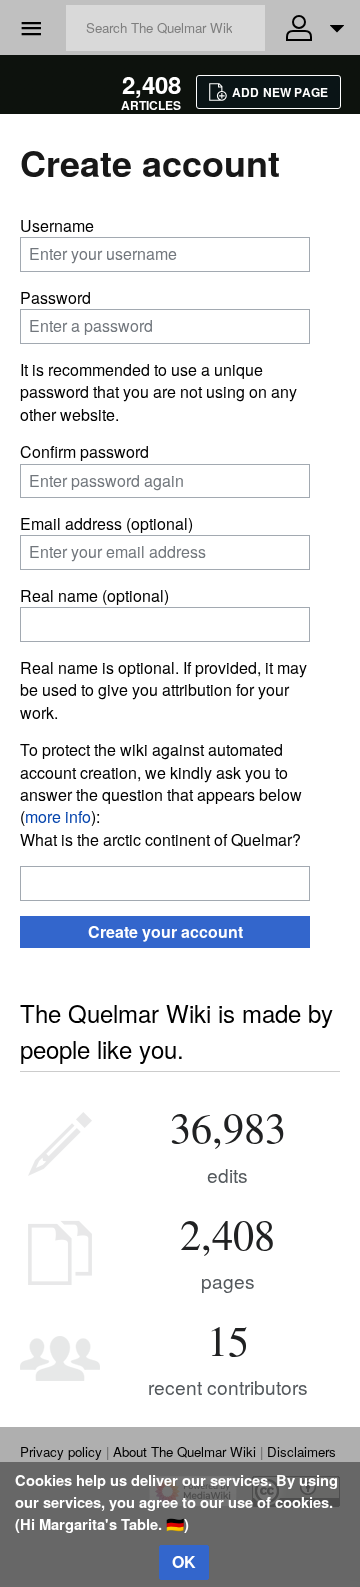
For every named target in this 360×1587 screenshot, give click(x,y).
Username (57, 225)
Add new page (280, 92)
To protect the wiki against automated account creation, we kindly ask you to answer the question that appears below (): (161, 783)
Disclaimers (301, 1451)
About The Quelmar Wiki (184, 1451)
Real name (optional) (94, 595)
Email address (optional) (106, 523)
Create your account (165, 931)
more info (58, 816)
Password (55, 297)
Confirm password (84, 451)
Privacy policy (61, 1451)
